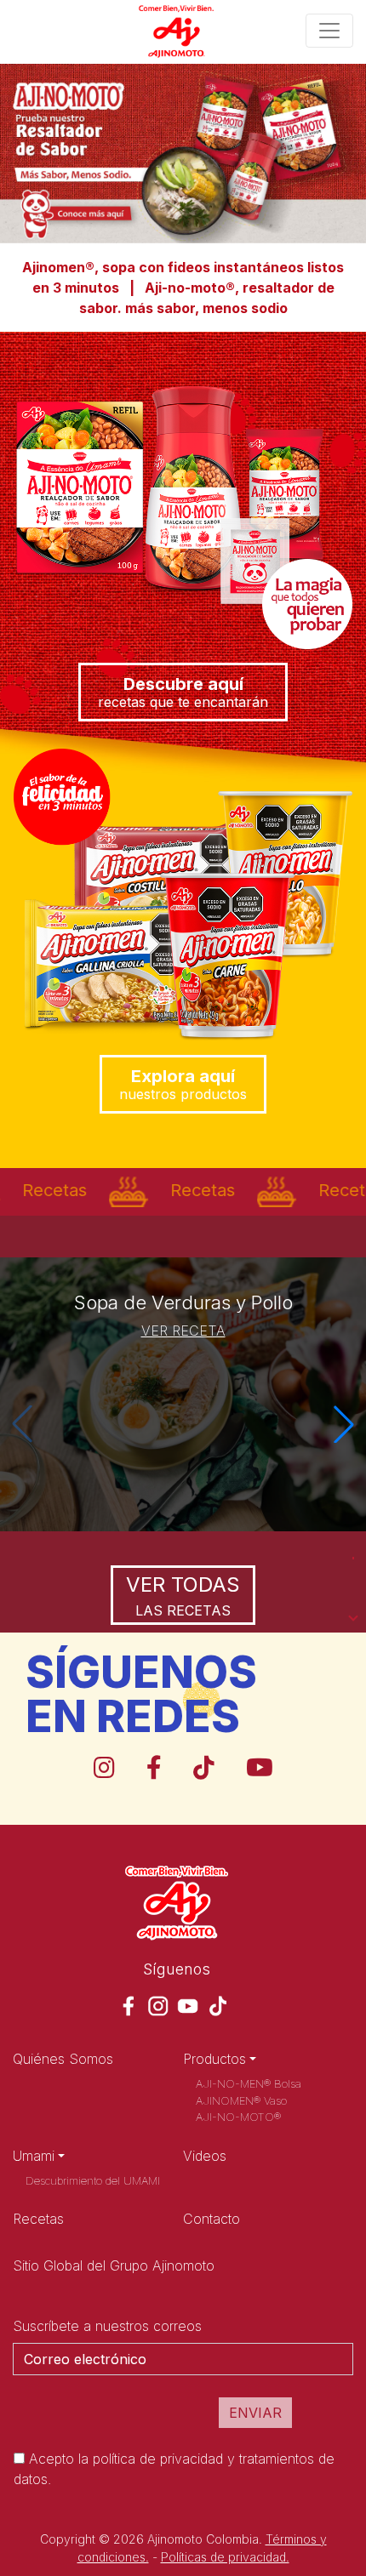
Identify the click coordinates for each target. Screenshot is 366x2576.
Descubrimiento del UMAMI (93, 2180)
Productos (214, 2059)
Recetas (38, 2219)
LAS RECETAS (183, 1596)
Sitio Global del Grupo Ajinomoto (114, 2265)
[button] (344, 1424)
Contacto (212, 2219)
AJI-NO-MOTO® (238, 2117)
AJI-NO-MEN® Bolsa (249, 2083)
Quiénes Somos (63, 2059)
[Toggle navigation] (329, 31)
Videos (205, 2156)
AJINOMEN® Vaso (241, 2100)
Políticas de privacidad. (225, 2557)
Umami (34, 2156)
